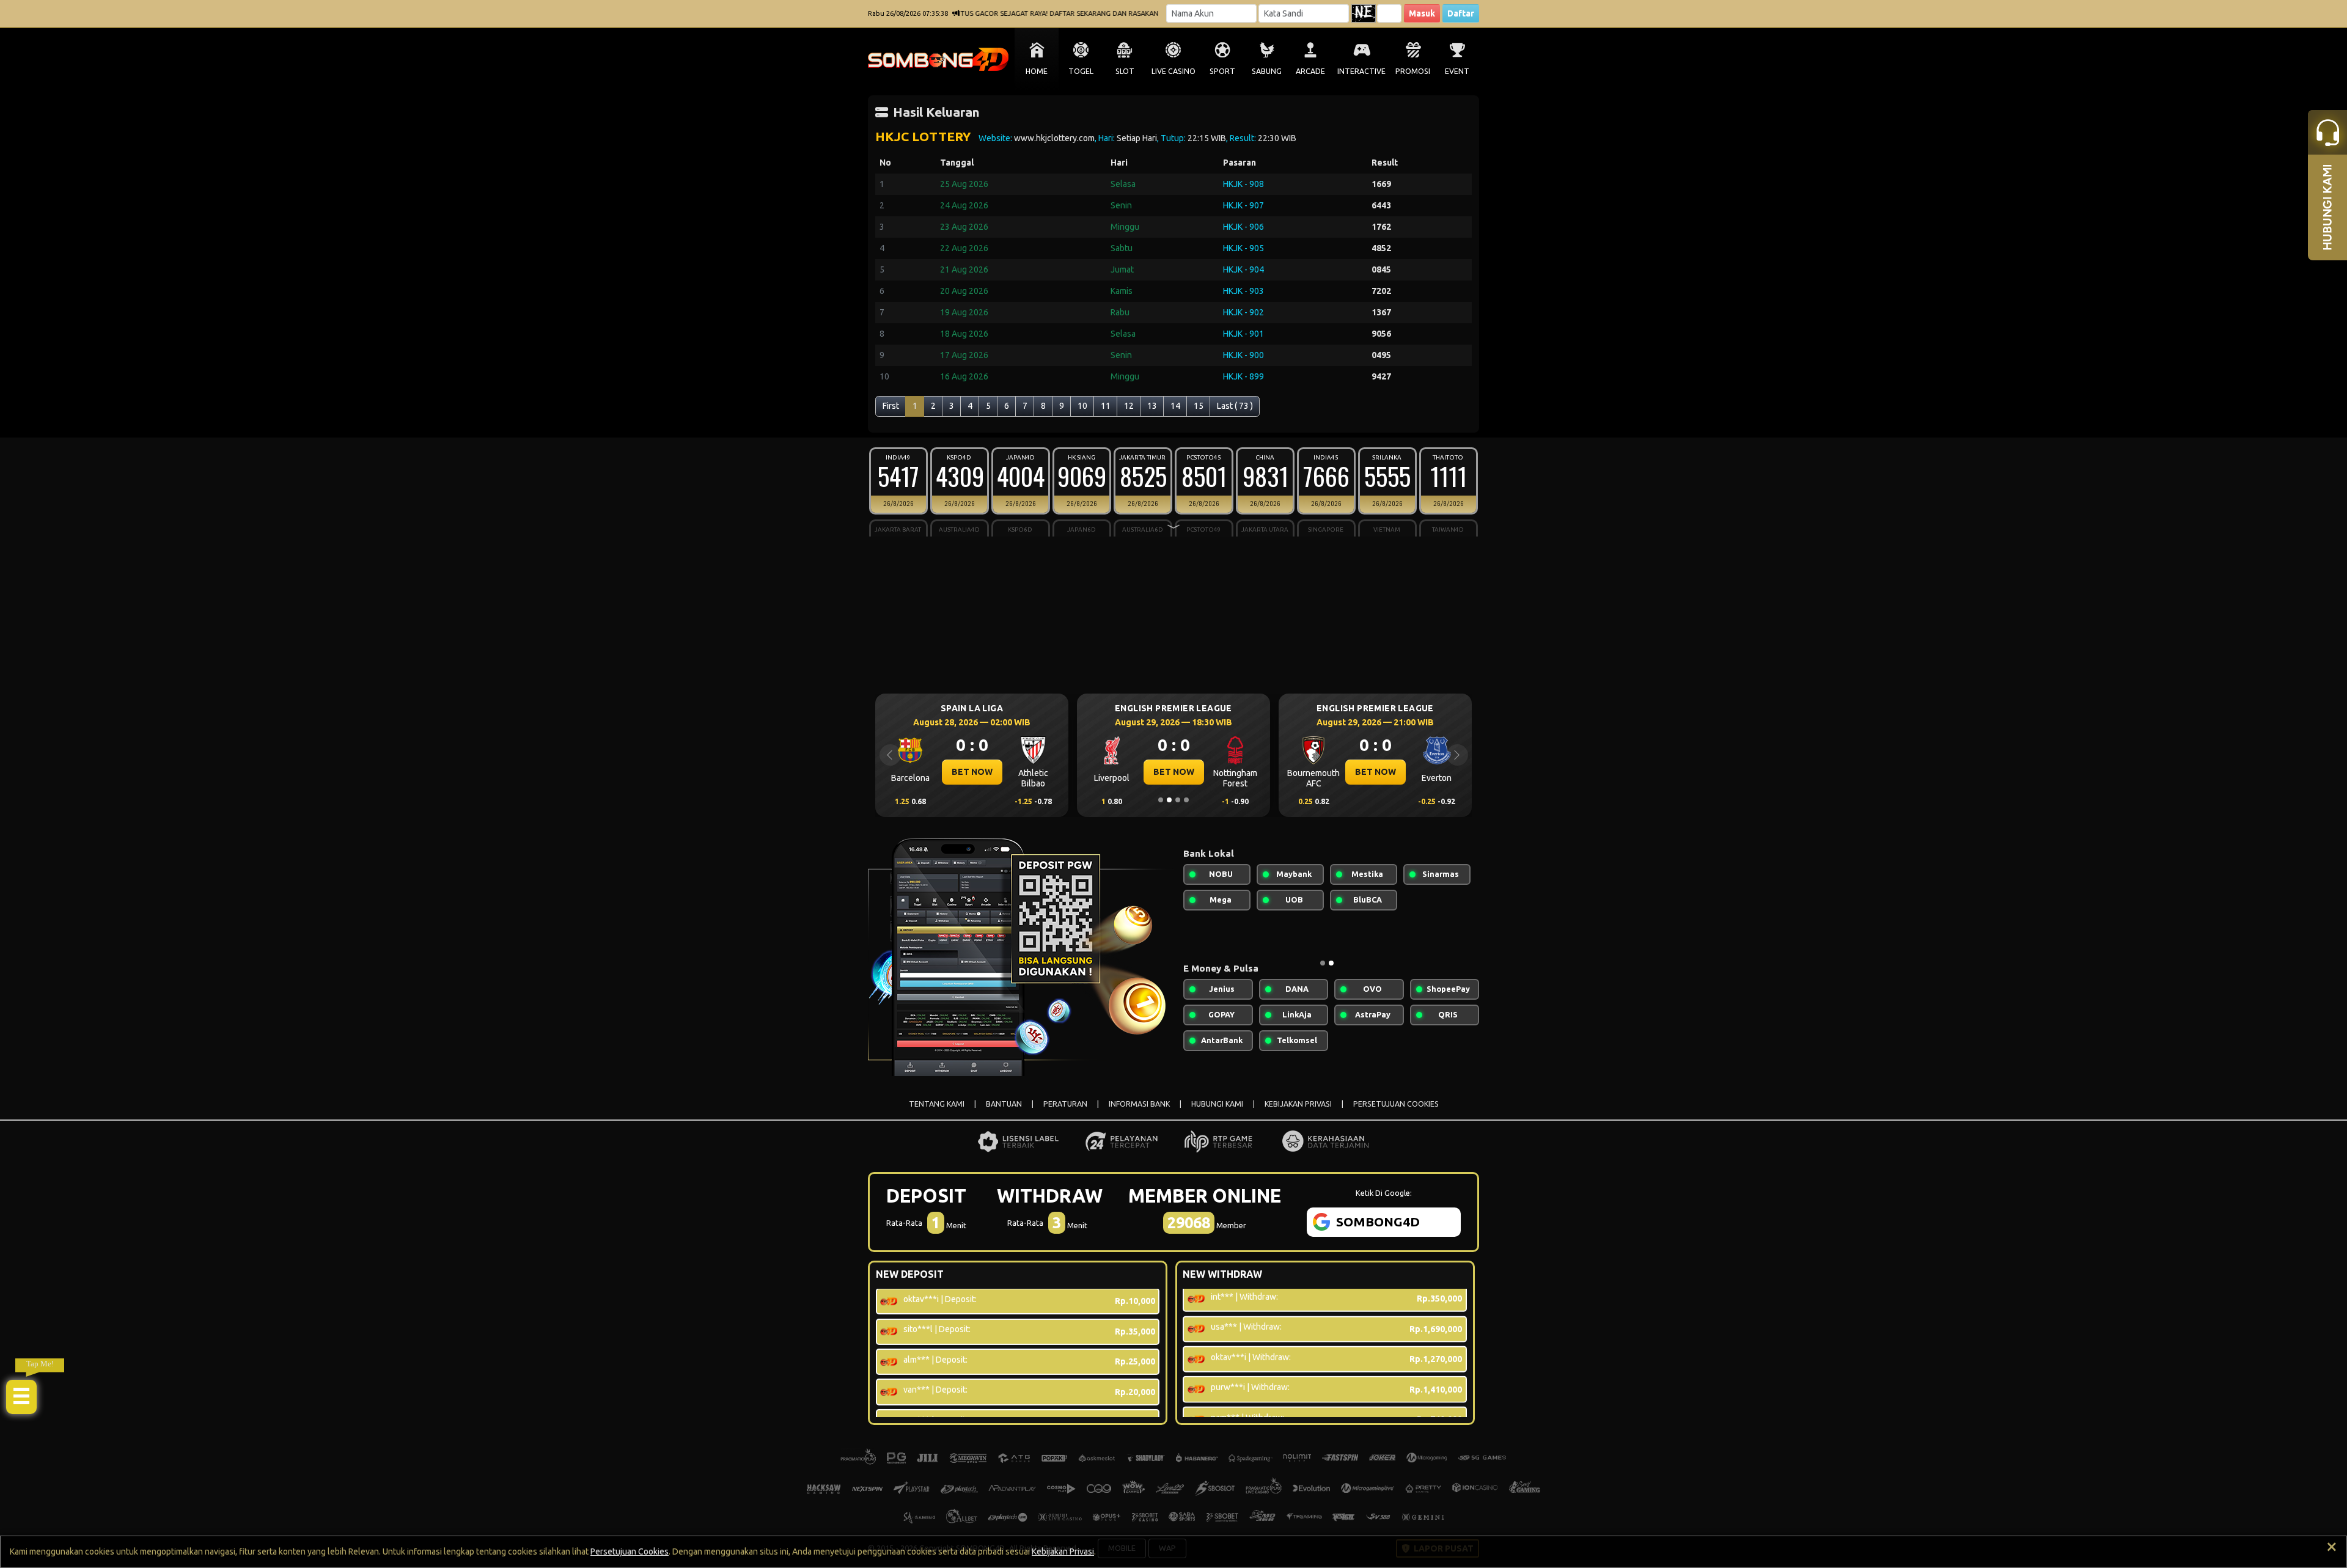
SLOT (1125, 71)
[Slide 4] (1186, 800)
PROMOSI (1413, 71)
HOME (1037, 71)
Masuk (1422, 13)
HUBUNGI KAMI (1217, 1104)
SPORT (1222, 71)
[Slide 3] (1178, 800)
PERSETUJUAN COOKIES (1396, 1104)
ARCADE (1310, 71)
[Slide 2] (1169, 800)
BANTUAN (1004, 1104)
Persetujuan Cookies (630, 1552)
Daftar (1461, 13)
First (891, 406)
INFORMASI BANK (1139, 1104)
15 (1199, 406)
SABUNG (1267, 71)
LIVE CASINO (1173, 71)
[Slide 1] (1161, 800)
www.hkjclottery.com (1054, 138)
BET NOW (972, 772)
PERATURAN (1065, 1104)
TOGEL (1081, 71)
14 (1175, 406)
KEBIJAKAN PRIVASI (1298, 1104)
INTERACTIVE (1361, 71)
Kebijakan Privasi (1063, 1552)
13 (1152, 406)
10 (1082, 406)
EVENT (1457, 71)
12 (1129, 406)
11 (1106, 406)
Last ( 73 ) (1235, 406)
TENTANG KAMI (937, 1104)
